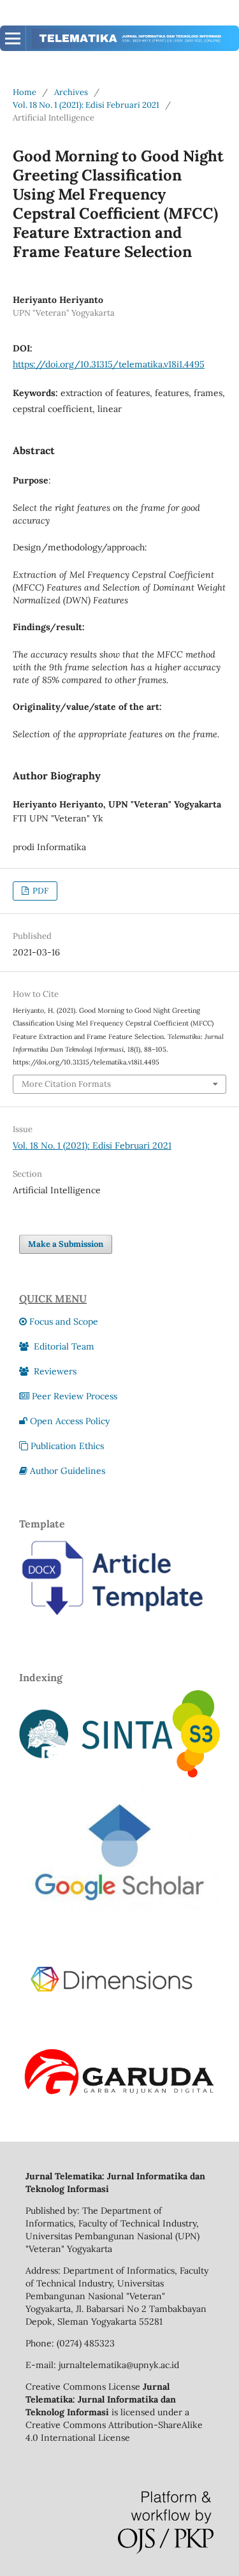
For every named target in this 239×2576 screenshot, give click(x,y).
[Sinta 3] (119, 1774)
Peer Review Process (75, 1396)
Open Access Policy (70, 1421)
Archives (71, 92)
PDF (40, 891)
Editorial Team (63, 1346)
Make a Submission (66, 1244)
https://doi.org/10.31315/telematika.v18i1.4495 (109, 364)
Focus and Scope (64, 1321)
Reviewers (54, 1371)
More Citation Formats (66, 1084)
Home (25, 92)
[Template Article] (119, 1624)
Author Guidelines (68, 1471)
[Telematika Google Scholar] (119, 1929)
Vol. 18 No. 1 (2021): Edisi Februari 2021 (86, 105)
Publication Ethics (67, 1446)
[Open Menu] (13, 38)
